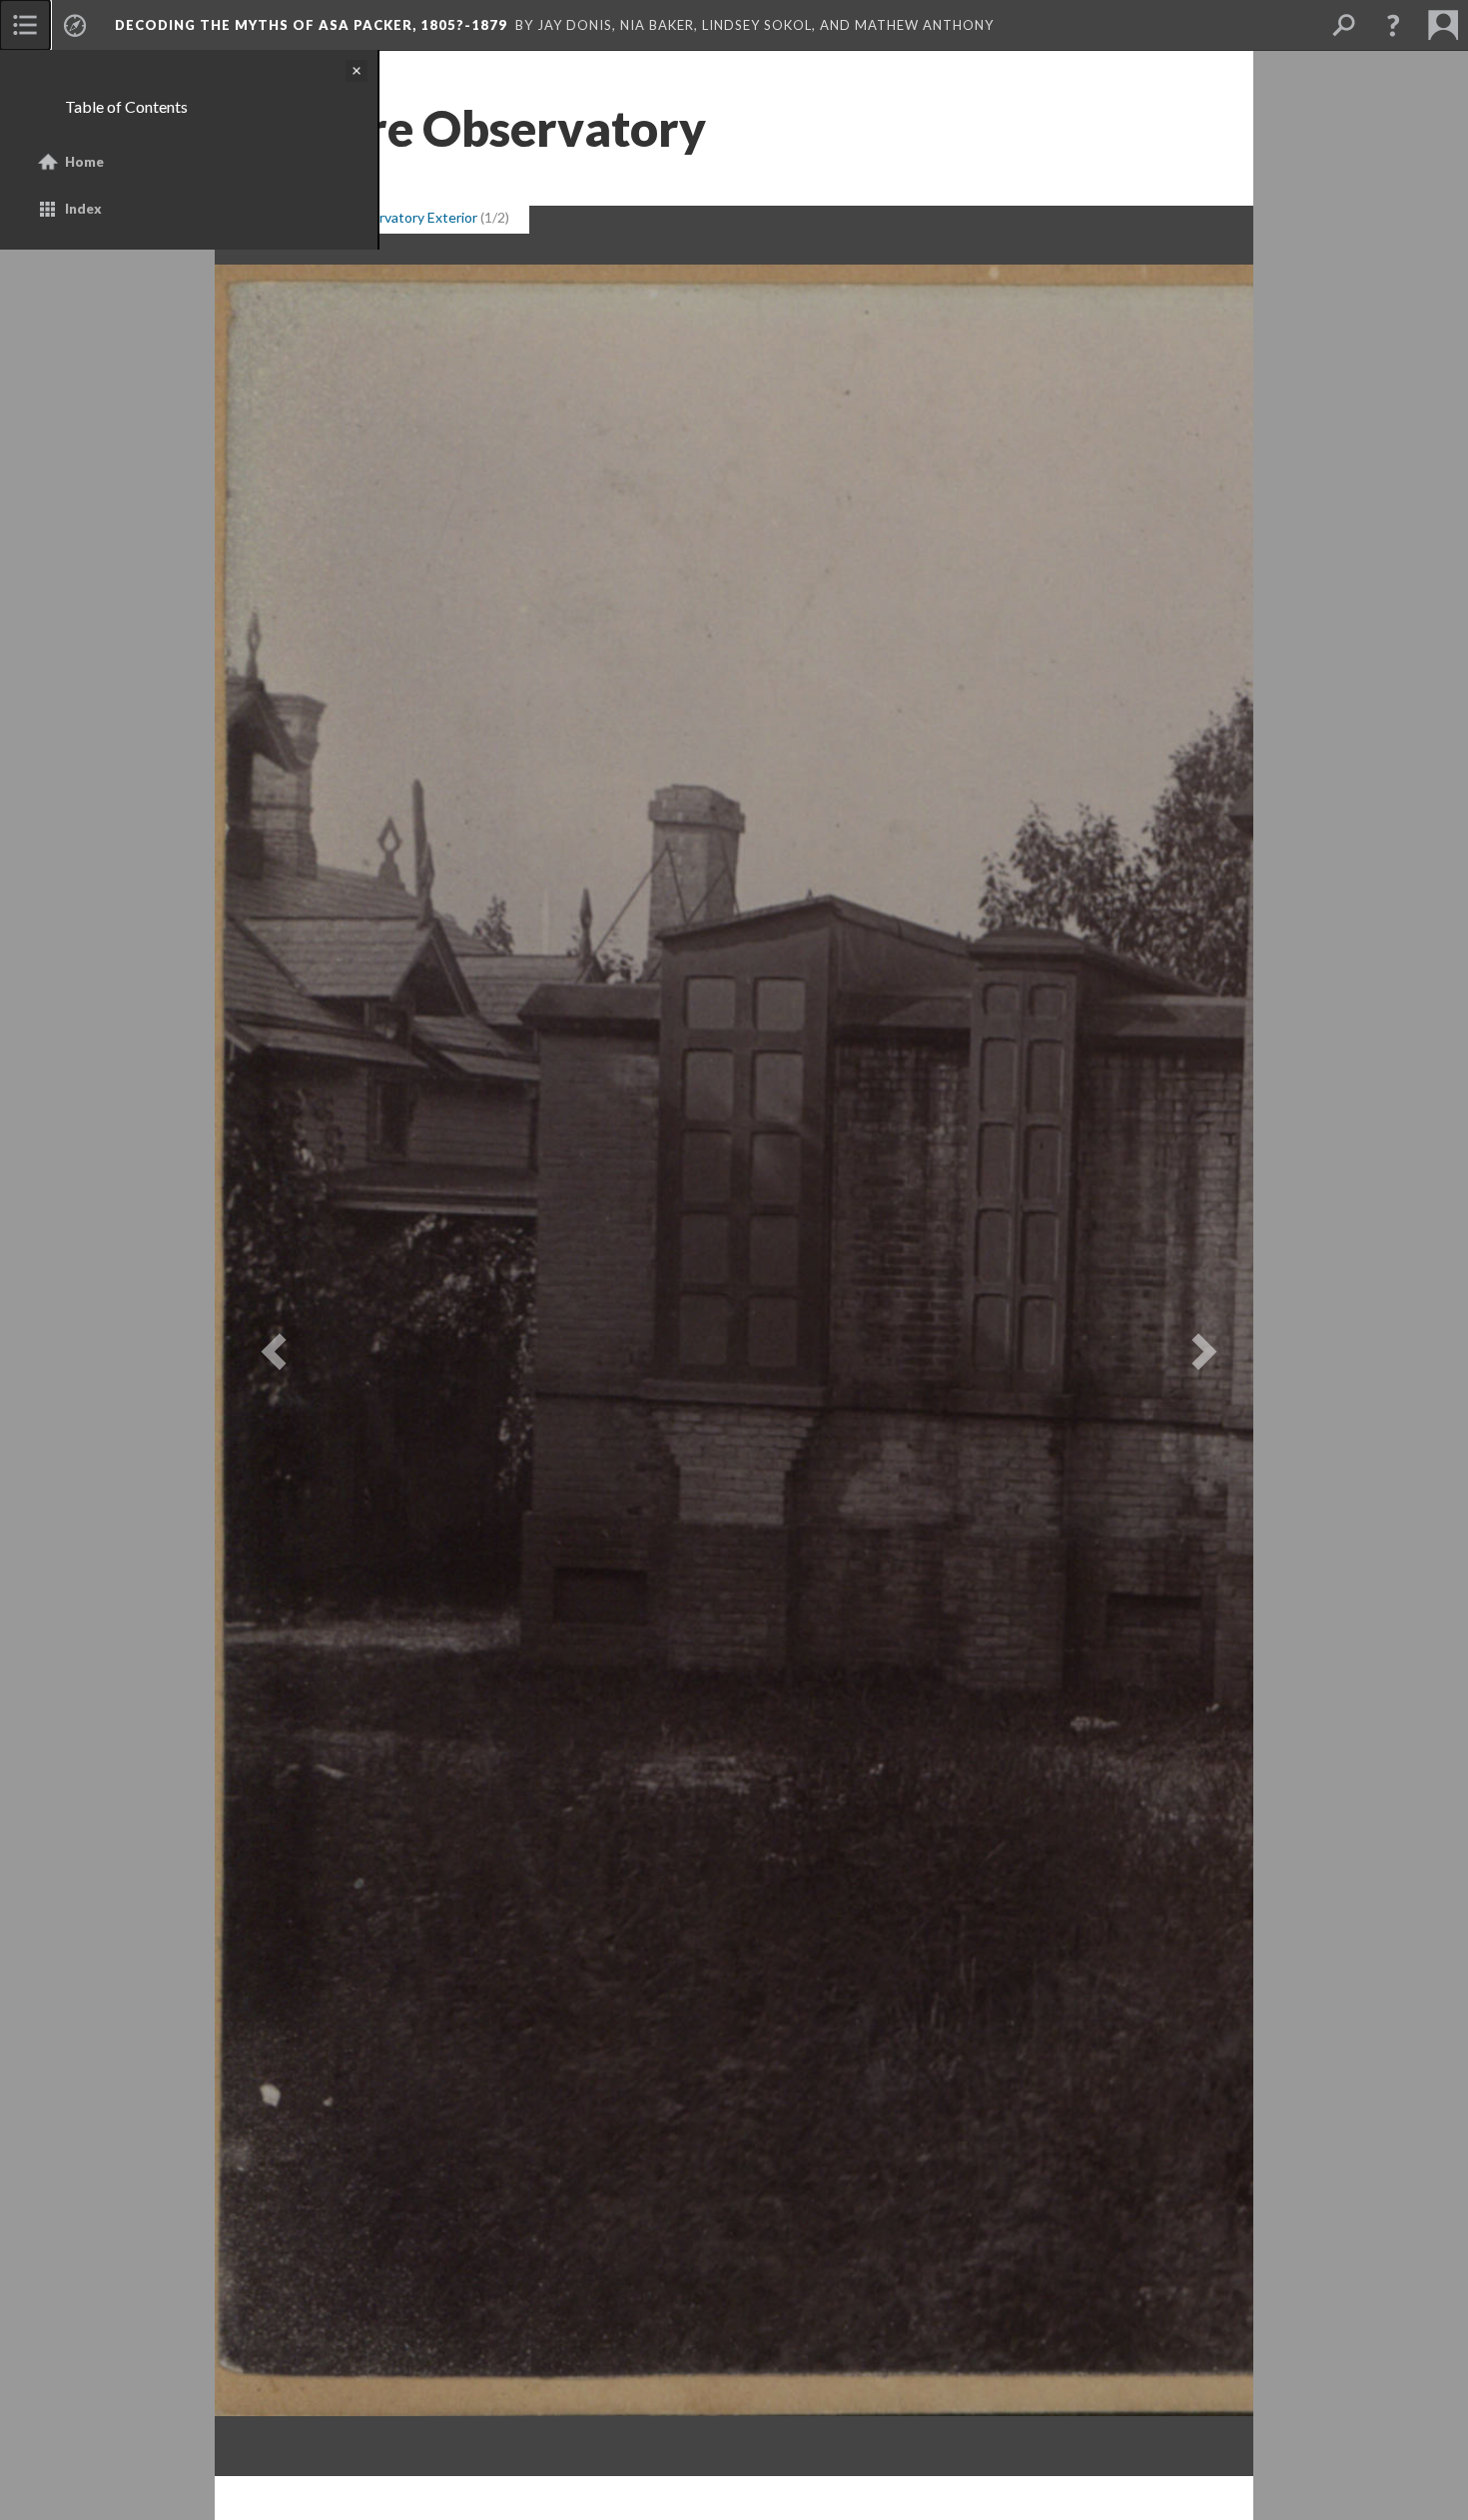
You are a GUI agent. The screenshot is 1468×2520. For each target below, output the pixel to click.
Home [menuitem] (84, 162)
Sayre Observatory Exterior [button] (392, 217)
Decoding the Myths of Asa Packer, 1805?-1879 (311, 25)
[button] (1393, 25)
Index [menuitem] (83, 209)
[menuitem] (25, 25)
